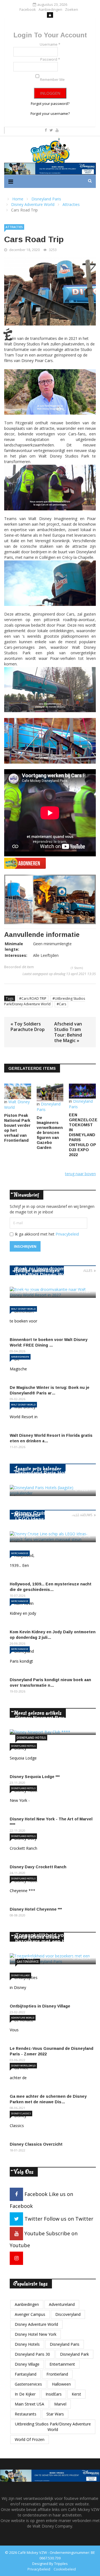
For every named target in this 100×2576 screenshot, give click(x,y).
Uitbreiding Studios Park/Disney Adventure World (53, 2427)
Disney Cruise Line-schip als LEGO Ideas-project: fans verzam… (50, 1519)
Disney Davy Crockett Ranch (38, 1867)
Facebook (28, 10)
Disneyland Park (74, 2354)
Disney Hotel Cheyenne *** (36, 1909)
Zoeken (72, 10)
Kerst (76, 2394)
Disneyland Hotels (31, 1738)
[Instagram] (16, 2258)
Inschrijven (25, 1246)
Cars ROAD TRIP (34, 998)
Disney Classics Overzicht (36, 2144)
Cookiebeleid (65, 2569)
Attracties (14, 227)
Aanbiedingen (50, 10)
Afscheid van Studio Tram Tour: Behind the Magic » (68, 1032)
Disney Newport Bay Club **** (51, 1718)
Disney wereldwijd (23, 2065)
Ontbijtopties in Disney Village (40, 2006)
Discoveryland (68, 2314)
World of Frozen (30, 2439)
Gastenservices (28, 2384)
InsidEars (54, 2394)
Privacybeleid (67, 1234)
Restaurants (26, 2414)
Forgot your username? (50, 113)
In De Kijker (25, 2394)
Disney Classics (21, 2113)
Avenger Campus (30, 2314)
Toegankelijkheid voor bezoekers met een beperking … (51, 1941)
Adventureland (62, 2304)
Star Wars (55, 2414)
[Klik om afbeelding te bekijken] (50, 291)
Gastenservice (28, 1962)
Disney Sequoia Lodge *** (35, 1777)
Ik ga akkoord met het (47, 1234)
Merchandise (20, 1553)
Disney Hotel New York (36, 2334)
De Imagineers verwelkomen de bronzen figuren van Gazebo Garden (50, 1133)
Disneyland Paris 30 (32, 2354)
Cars (62, 1004)
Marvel (60, 2404)
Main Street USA (29, 2404)
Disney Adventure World (36, 2324)
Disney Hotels (27, 2344)
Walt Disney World (23, 1309)
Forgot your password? (50, 104)
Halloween (61, 2384)
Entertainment (62, 2364)
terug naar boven (80, 1174)
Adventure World (23, 2018)
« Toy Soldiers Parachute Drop (28, 1027)
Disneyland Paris (65, 2344)
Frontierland (57, 2374)
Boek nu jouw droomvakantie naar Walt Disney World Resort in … (52, 1275)
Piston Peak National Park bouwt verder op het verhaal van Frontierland (17, 1128)
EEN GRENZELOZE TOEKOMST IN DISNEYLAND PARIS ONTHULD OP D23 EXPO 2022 (83, 1135)
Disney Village (20, 1975)
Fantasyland (26, 2374)
